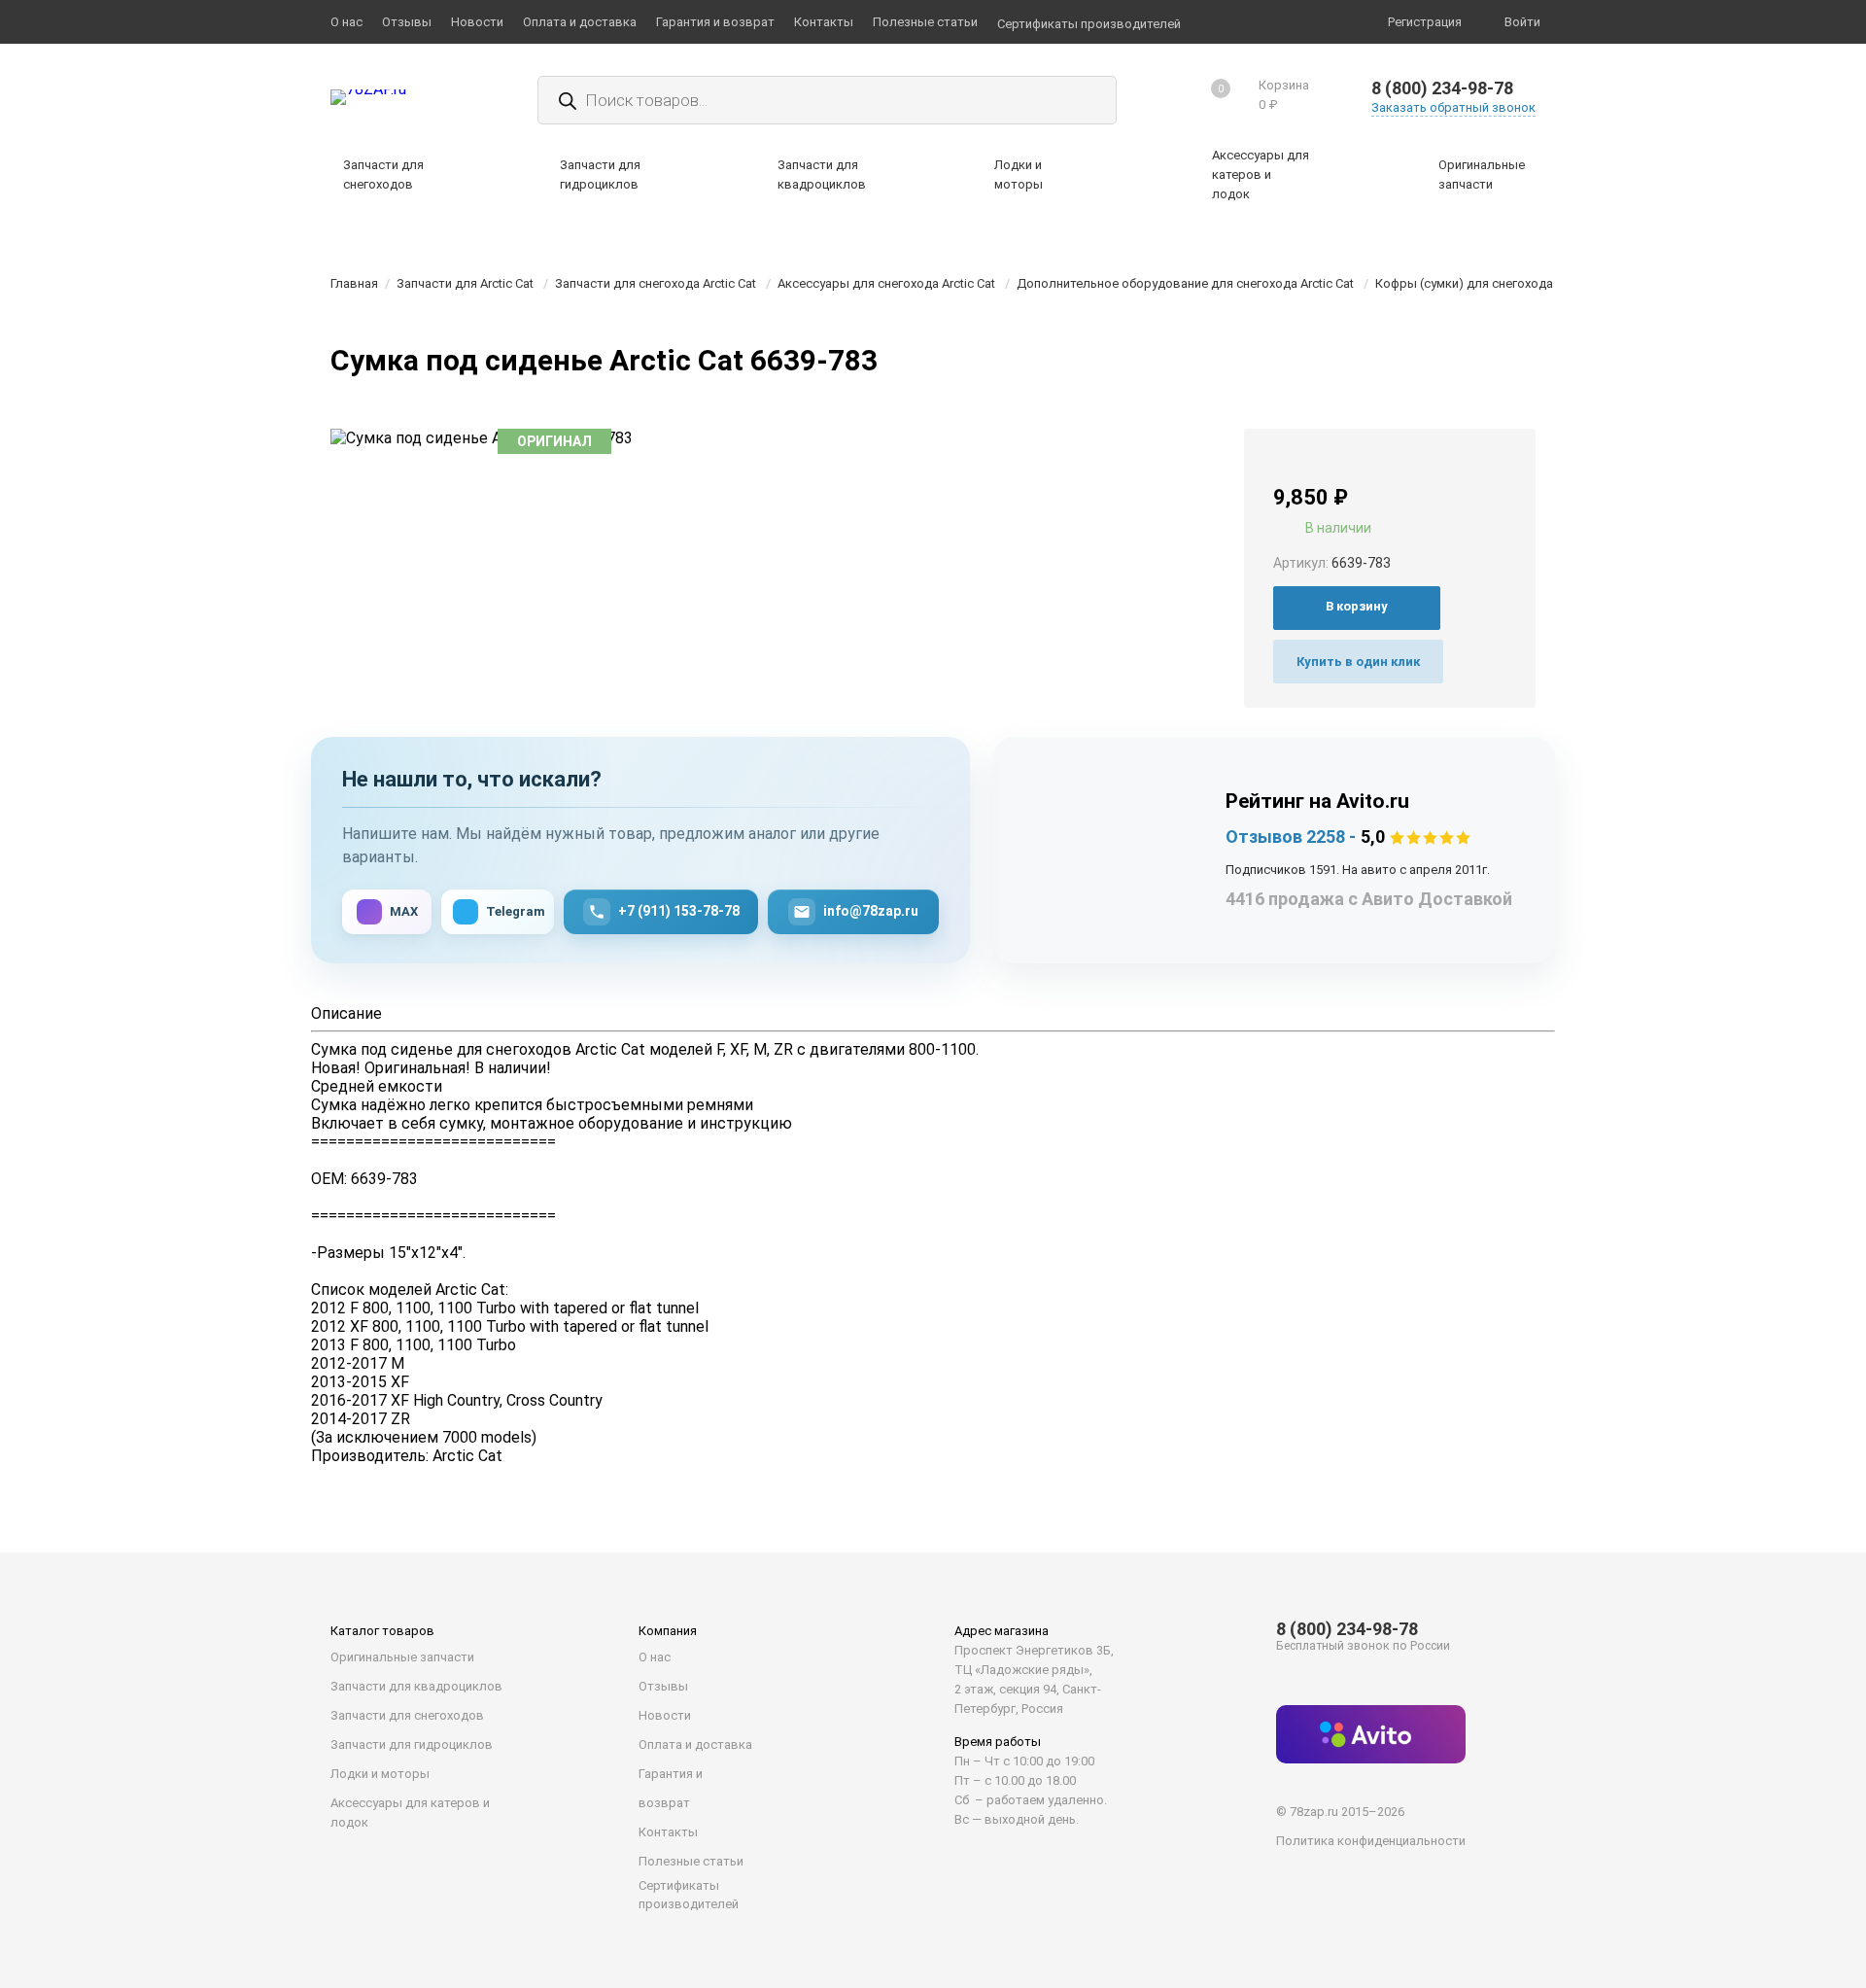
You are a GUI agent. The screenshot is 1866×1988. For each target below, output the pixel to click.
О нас (655, 1657)
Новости (665, 1715)
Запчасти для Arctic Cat (465, 283)
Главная (354, 283)
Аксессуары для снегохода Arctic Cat (886, 283)
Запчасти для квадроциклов (416, 1686)
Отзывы (663, 1686)
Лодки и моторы (380, 1774)
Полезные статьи (691, 1861)
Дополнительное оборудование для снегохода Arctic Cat (1185, 283)
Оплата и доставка (695, 1744)
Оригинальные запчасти (402, 1657)
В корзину (1357, 606)
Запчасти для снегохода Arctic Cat (656, 283)
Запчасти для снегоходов (407, 1715)
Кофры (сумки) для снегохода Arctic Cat (1492, 283)
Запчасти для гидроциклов (412, 1744)
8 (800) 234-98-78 (1442, 88)
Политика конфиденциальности (1371, 1841)
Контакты (668, 1832)
